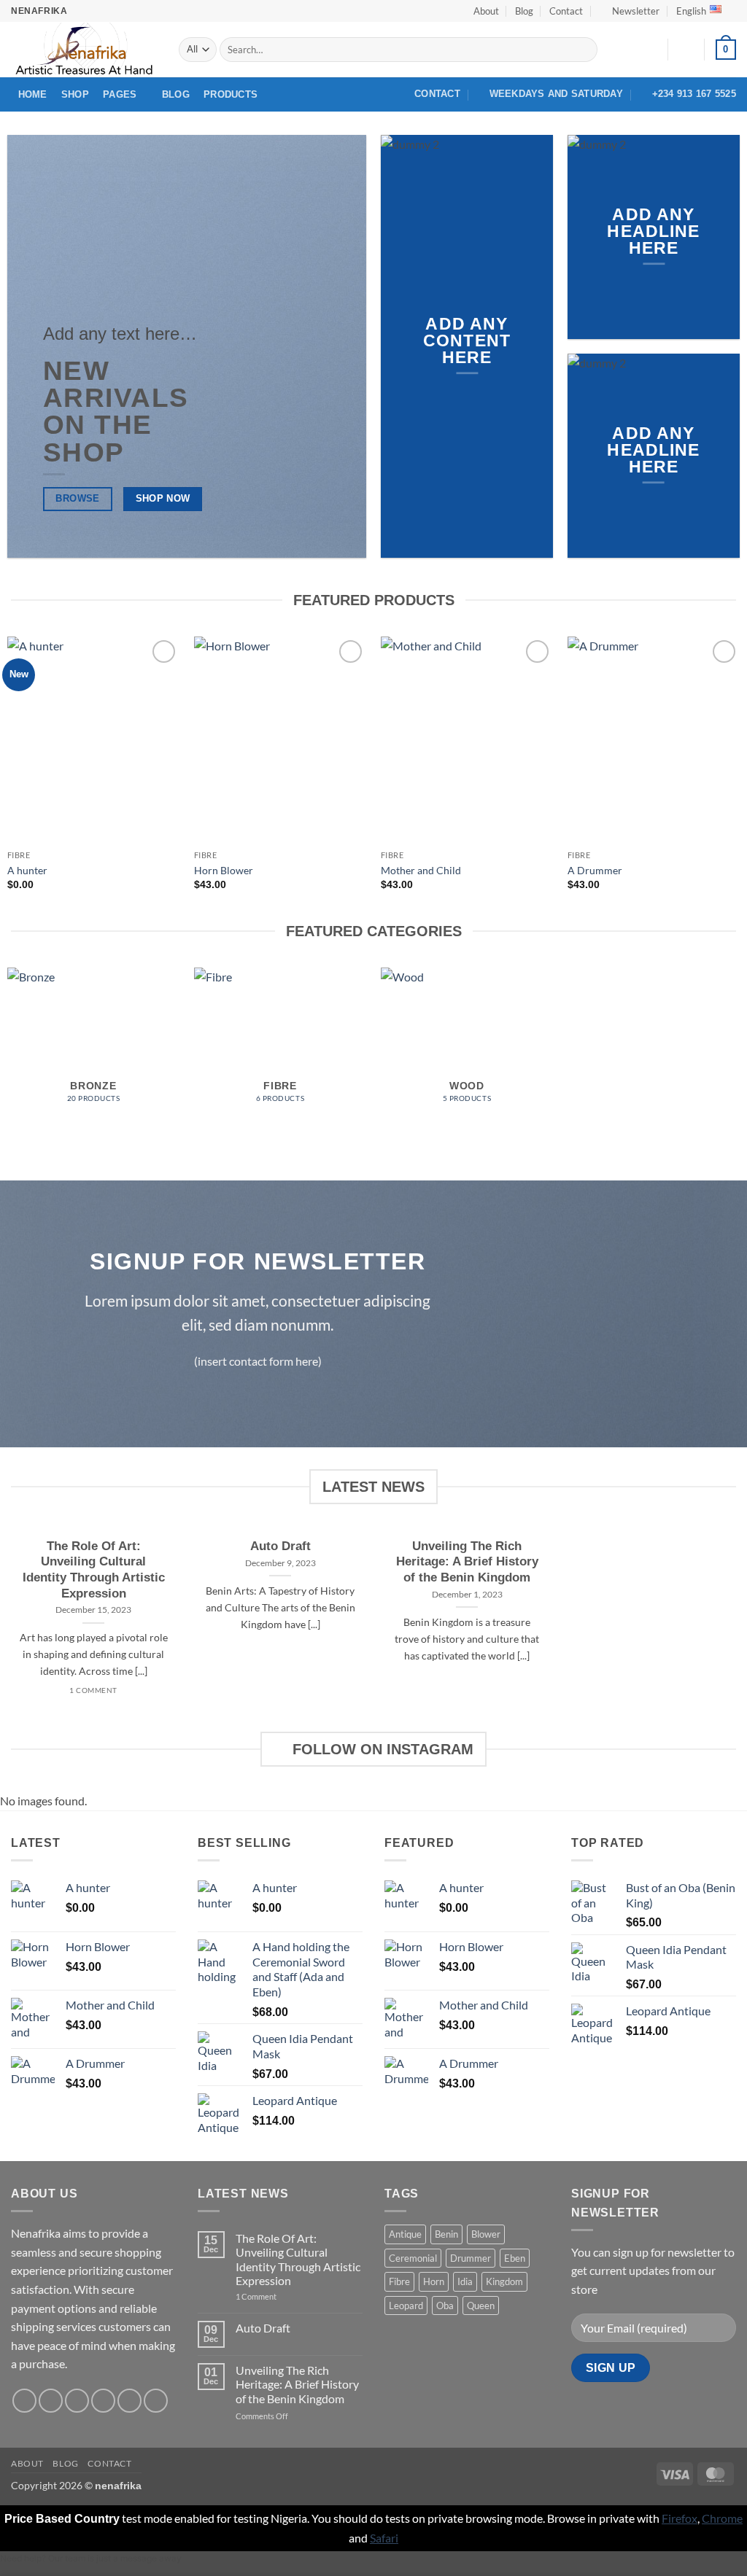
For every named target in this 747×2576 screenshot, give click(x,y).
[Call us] (129, 2401)
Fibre (399, 2281)
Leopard (406, 2305)
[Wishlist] (651, 50)
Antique (405, 2234)
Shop (75, 94)
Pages (120, 94)
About (486, 11)
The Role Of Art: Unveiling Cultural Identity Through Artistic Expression (94, 1570)
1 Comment (275, 2296)
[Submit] (584, 50)
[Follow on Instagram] (51, 2401)
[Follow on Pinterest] (156, 2401)
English (691, 11)
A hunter (27, 870)
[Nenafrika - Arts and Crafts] (84, 50)
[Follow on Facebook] (24, 2401)
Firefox (680, 2518)
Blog (524, 11)
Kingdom (504, 2281)
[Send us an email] (103, 2401)
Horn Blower (224, 870)
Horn (434, 2281)
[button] (630, 11)
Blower (486, 2234)
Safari (384, 2538)
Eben (515, 2258)
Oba (445, 2305)
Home (33, 94)
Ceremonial (413, 2258)
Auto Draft (280, 1546)
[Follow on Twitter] (77, 2401)
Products (231, 94)
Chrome (722, 2518)
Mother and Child (421, 870)
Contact (566, 11)
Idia (465, 2281)
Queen (481, 2305)
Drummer (471, 2258)
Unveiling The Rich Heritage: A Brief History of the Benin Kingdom (467, 1562)
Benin (446, 2234)
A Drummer (595, 870)
